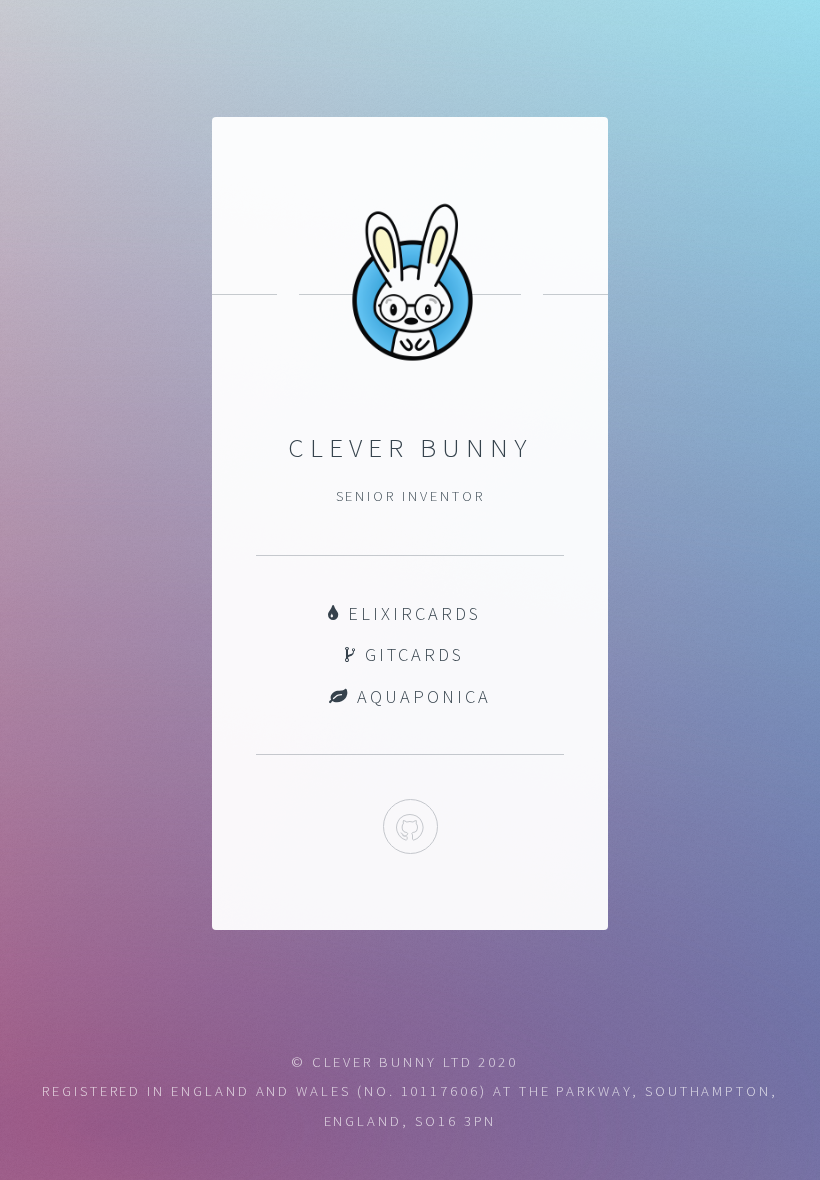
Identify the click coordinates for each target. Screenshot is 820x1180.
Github (410, 826)
